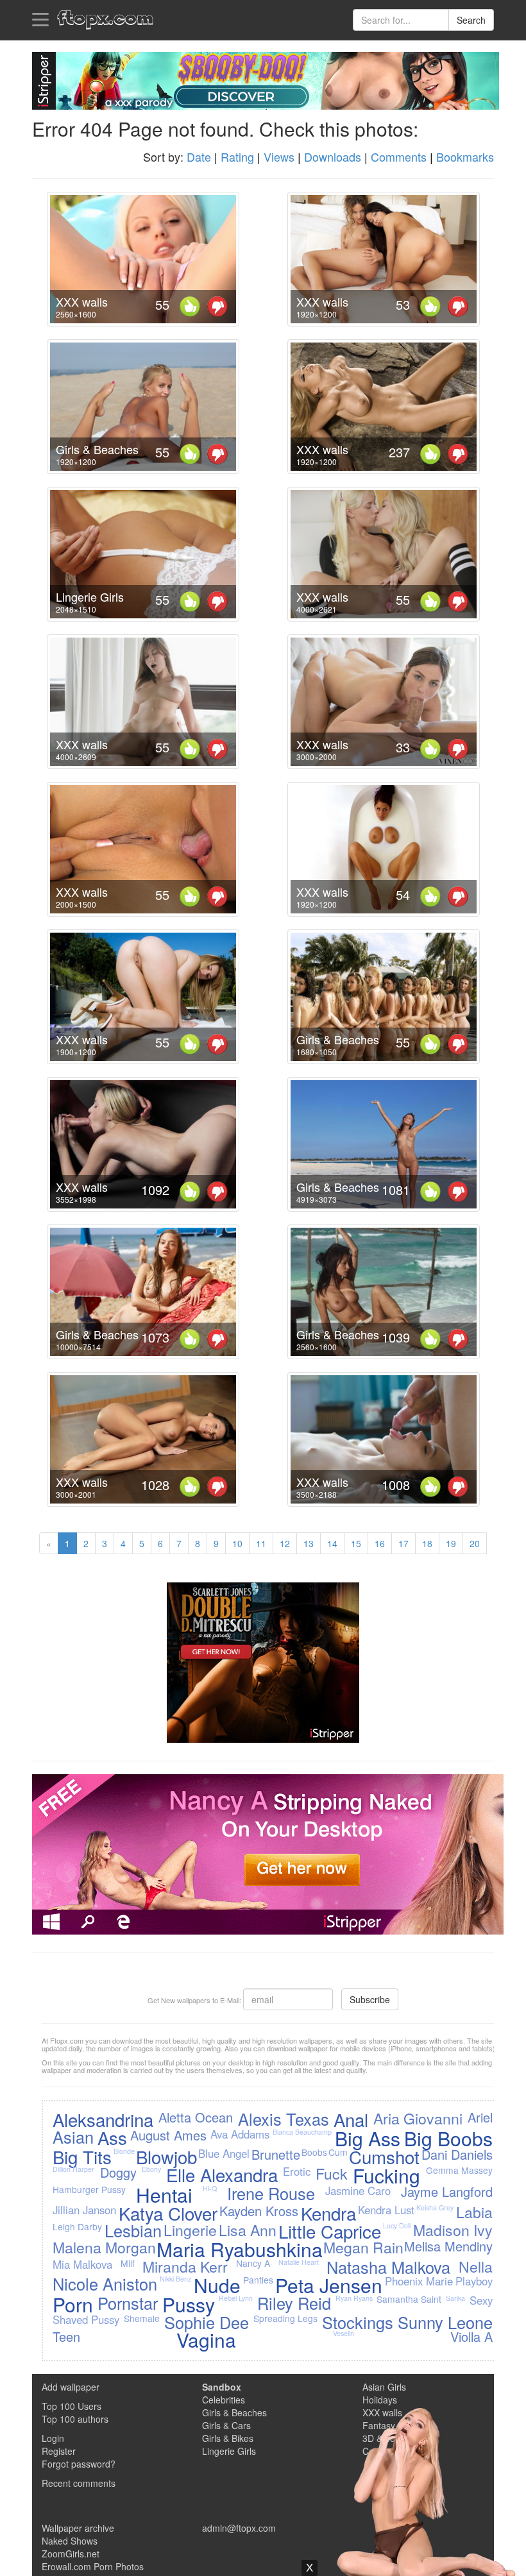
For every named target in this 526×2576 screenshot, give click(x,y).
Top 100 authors (75, 2419)
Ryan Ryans (354, 2298)
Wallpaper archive (78, 2528)
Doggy (118, 2172)
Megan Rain (363, 2247)
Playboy (474, 2281)
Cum (338, 2152)
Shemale (142, 2318)
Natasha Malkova (388, 2267)
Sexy (481, 2300)
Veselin (344, 2333)
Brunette (276, 2154)
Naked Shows (70, 2541)
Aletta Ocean (196, 2117)
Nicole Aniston (105, 2284)
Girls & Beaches (234, 2412)
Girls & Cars (226, 2425)
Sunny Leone (445, 2322)
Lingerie (190, 2230)
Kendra (328, 2213)
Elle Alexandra (222, 2174)
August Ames (168, 2135)
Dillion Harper (73, 2169)
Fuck (332, 2173)
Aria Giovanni (418, 2118)
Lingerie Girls (229, 2451)
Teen (66, 2336)
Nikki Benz (175, 2279)
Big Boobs (448, 2138)
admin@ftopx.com (239, 2528)
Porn (73, 2304)
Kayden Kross (259, 2211)
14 (332, 1543)
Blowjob (166, 2157)
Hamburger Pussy (89, 2189)
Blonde (124, 2151)
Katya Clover (168, 2213)
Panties (258, 2280)
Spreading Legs (285, 2318)
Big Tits (82, 2157)
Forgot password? (79, 2464)
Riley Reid (294, 2303)
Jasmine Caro (358, 2190)
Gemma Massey (459, 2170)
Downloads (333, 157)
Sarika (455, 2298)
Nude (217, 2285)
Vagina (206, 2340)
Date (199, 157)
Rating (237, 157)
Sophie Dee (207, 2322)
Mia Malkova (82, 2264)
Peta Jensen (329, 2285)
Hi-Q (210, 2188)
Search (471, 20)
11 (261, 1543)
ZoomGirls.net (71, 2554)
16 (380, 1543)
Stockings (358, 2322)
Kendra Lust (386, 2210)
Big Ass (368, 2138)
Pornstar (128, 2303)
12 (285, 1543)
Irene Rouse (271, 2193)
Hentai (164, 2195)
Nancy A (253, 2263)
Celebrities (224, 2400)
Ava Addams (240, 2134)
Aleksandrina (103, 2119)
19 (451, 1543)
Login (53, 2438)
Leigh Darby (77, 2226)
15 (356, 1543)
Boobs (314, 2152)
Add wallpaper (71, 2387)
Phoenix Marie (419, 2281)
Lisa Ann (248, 2230)
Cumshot (384, 2157)
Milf (128, 2263)
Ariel (480, 2117)
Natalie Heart (299, 2262)
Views (279, 157)
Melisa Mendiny (448, 2246)
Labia (474, 2212)
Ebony (151, 2169)
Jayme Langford (447, 2191)
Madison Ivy (453, 2230)
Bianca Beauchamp (302, 2132)
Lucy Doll (397, 2225)
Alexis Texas (284, 2119)
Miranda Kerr (185, 2266)
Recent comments (79, 2483)
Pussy (189, 2304)
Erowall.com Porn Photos (93, 2566)
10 (237, 1543)
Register (59, 2451)
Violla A (471, 2336)
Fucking (386, 2175)
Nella (476, 2266)
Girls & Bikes (228, 2438)
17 (403, 1543)
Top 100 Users (72, 2406)
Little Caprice (330, 2231)
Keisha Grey (435, 2207)
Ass (112, 2137)
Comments (399, 157)
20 (475, 1543)
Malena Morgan (104, 2247)
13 (309, 1543)
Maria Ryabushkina (240, 2249)
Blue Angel (224, 2153)
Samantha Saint (409, 2299)
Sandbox (222, 2387)
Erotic (297, 2171)
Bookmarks (465, 157)
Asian (73, 2137)
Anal (351, 2119)
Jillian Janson (84, 2210)
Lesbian (133, 2230)
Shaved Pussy (86, 2319)
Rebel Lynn (236, 2298)
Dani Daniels (457, 2154)
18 (427, 1543)
